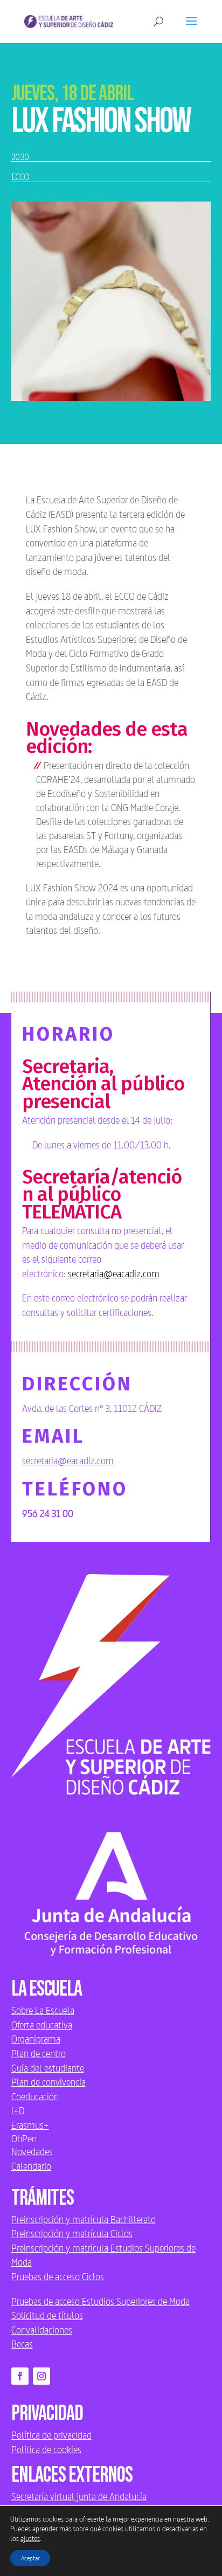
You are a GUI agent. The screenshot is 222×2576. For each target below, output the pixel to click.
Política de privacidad (51, 2435)
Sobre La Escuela (43, 2010)
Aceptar (30, 2558)
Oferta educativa (42, 2025)
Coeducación (35, 2096)
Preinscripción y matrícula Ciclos (72, 2233)
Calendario (31, 2166)
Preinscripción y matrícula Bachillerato (84, 2219)
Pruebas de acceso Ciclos (58, 2276)
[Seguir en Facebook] (20, 2376)
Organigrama (36, 2039)
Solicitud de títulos (47, 2315)
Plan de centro (39, 2053)
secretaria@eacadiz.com (114, 1273)
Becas (22, 2344)
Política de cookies (46, 2449)
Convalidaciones (42, 2330)
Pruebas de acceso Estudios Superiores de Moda (100, 2301)
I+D (18, 2110)
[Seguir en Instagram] (41, 2376)
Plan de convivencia (48, 2082)
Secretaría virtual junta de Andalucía (79, 2496)
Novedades (32, 2151)
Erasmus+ (30, 2125)
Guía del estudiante (48, 2068)
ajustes (30, 2538)
